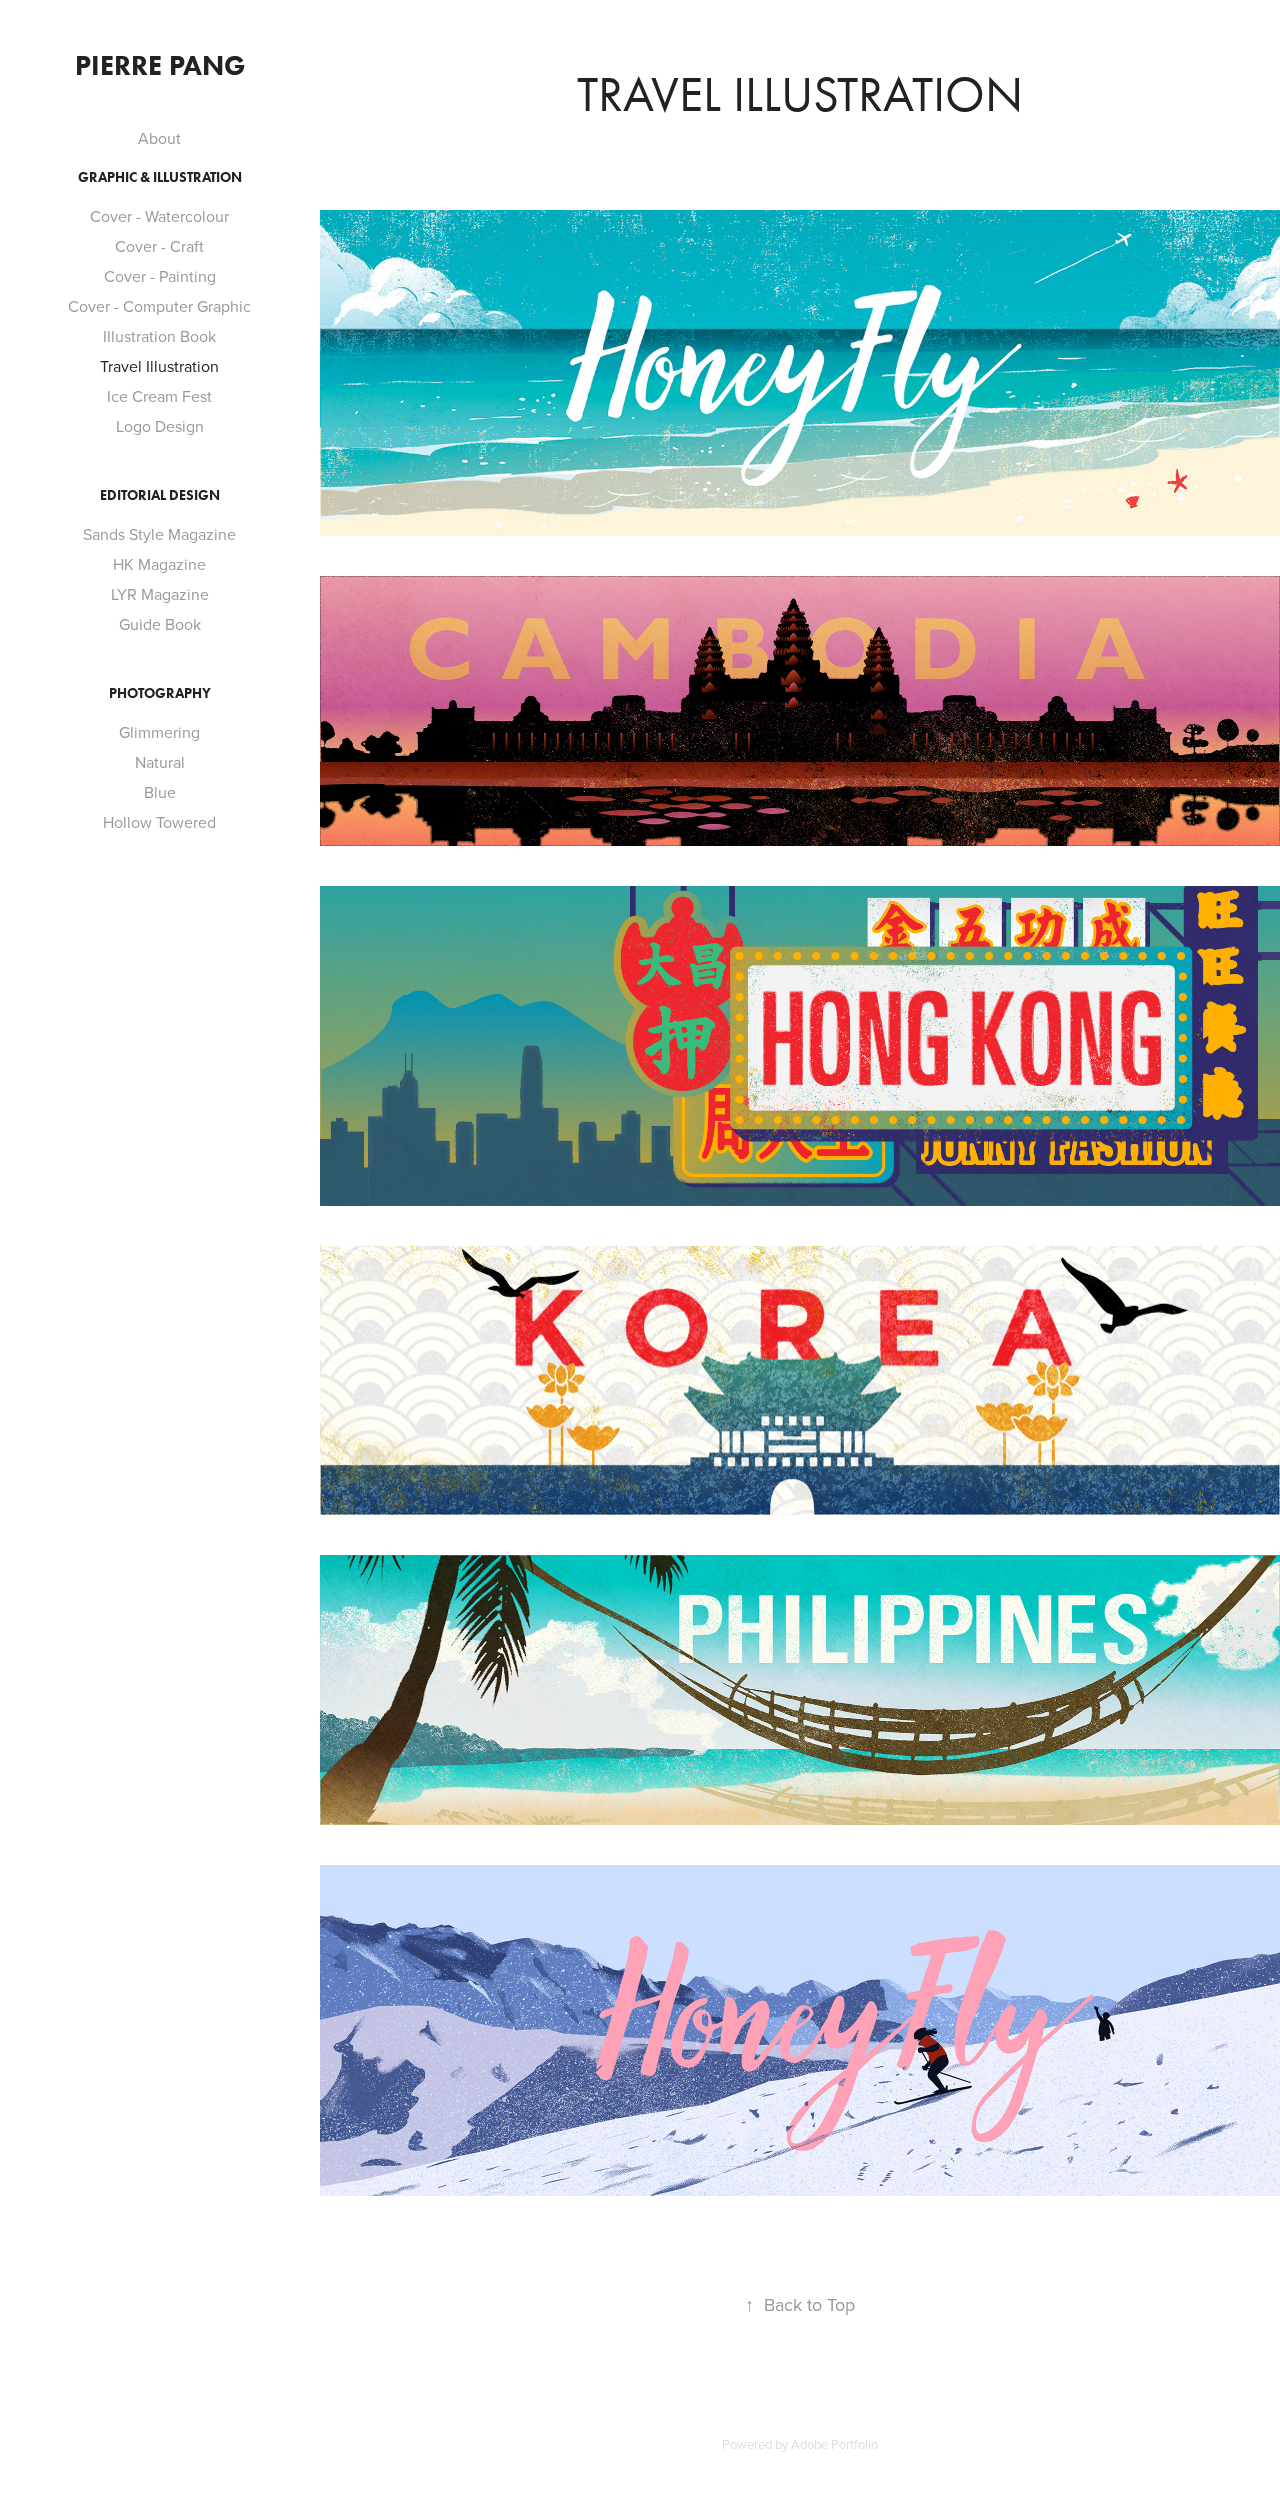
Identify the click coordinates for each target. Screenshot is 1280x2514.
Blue (160, 792)
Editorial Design (160, 495)
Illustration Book (159, 336)
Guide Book (160, 624)
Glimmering (159, 732)
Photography (160, 693)
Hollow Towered (159, 822)
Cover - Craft (159, 246)
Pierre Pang (160, 65)
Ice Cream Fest (159, 396)
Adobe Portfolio (834, 2444)
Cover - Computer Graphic (159, 306)
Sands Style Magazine (159, 534)
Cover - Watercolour (159, 216)
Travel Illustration (159, 366)
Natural (160, 762)
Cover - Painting (160, 276)
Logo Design (160, 426)
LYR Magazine (160, 594)
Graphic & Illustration (160, 177)
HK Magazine (159, 564)
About (159, 138)
